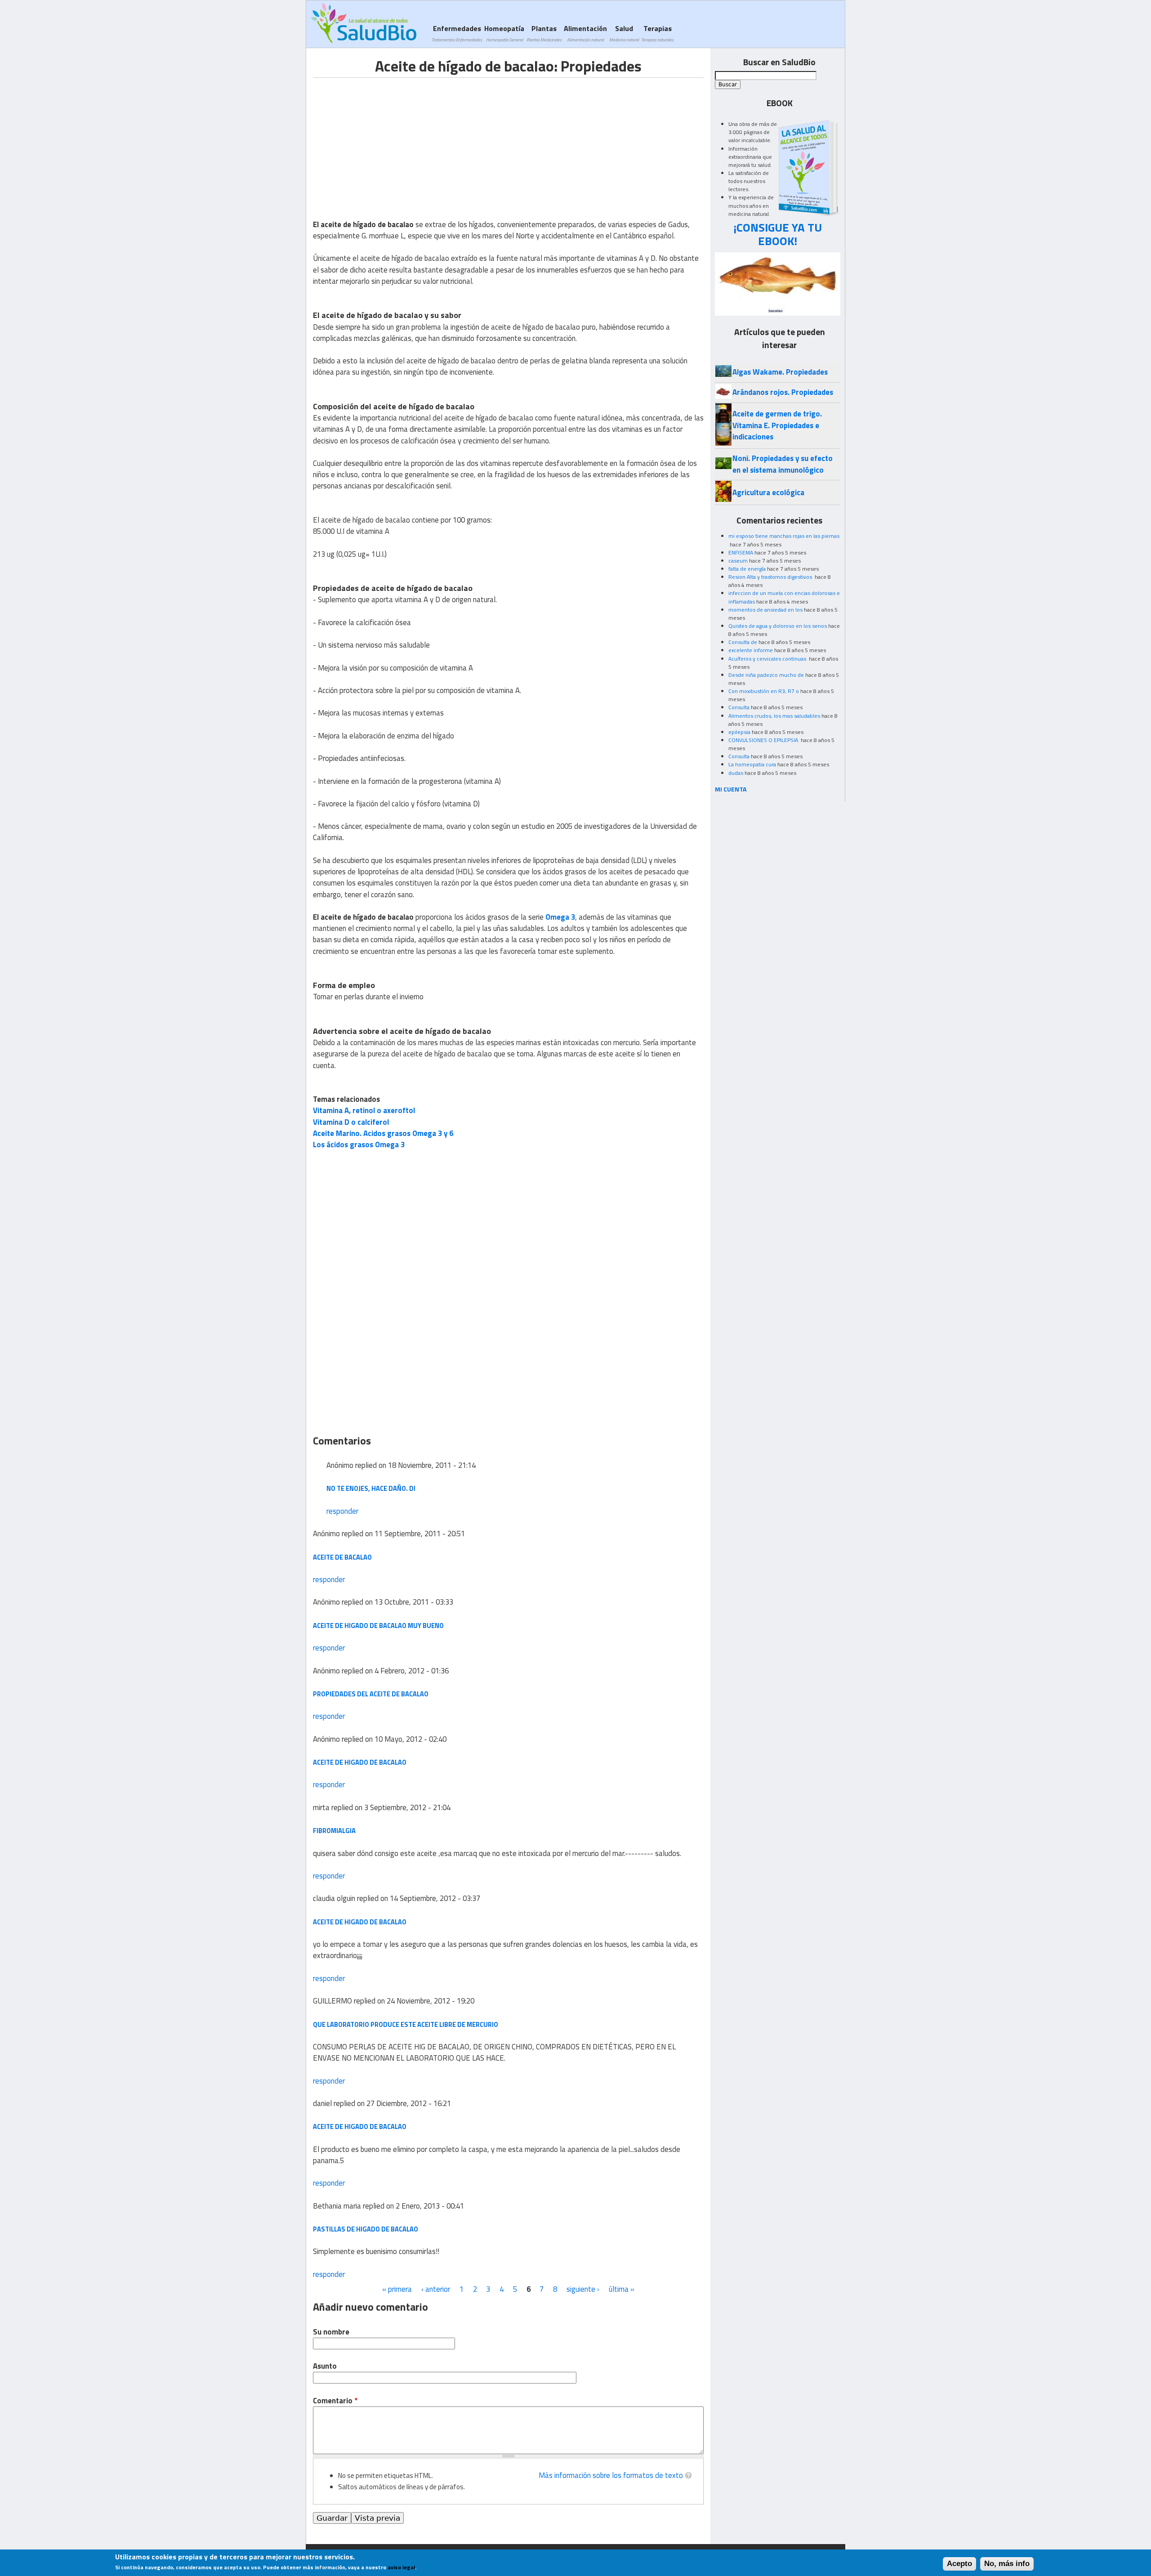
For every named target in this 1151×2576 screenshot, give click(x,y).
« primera (397, 2289)
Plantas (544, 33)
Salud (624, 33)
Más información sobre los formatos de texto (611, 2475)
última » (622, 2289)
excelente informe (751, 650)
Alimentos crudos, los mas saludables (774, 716)
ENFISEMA (741, 552)
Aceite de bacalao (342, 1557)
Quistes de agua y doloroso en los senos (778, 626)
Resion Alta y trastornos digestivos (771, 577)
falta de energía (747, 569)
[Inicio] (364, 23)
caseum (738, 561)
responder (342, 1511)
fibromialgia (334, 1831)
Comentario (335, 2401)
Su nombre (331, 2332)
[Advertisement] (388, 141)
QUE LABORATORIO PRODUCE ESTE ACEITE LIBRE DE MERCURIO (406, 2024)
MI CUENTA (731, 789)
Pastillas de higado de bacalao (366, 2229)
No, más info (1007, 2564)
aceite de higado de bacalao (360, 1762)
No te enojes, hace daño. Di (371, 1488)
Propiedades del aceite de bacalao (371, 1694)
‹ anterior (436, 2289)
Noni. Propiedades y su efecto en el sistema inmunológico (783, 464)
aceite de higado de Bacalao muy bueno (378, 1626)
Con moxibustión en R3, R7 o (764, 691)
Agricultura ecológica (768, 492)
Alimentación (585, 33)
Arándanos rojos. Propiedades (783, 392)
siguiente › (583, 2289)
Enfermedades (457, 33)
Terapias (657, 33)
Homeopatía (504, 33)
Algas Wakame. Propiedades (780, 372)
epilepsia (739, 732)
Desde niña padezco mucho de (766, 675)
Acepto (959, 2564)
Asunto (325, 2366)
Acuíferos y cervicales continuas (768, 659)
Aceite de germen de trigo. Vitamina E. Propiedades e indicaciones (777, 425)
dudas (736, 773)
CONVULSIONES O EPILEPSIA (764, 740)
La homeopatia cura (752, 764)
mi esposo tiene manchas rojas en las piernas (784, 536)
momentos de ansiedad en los (765, 610)
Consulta (739, 707)
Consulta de (743, 642)
